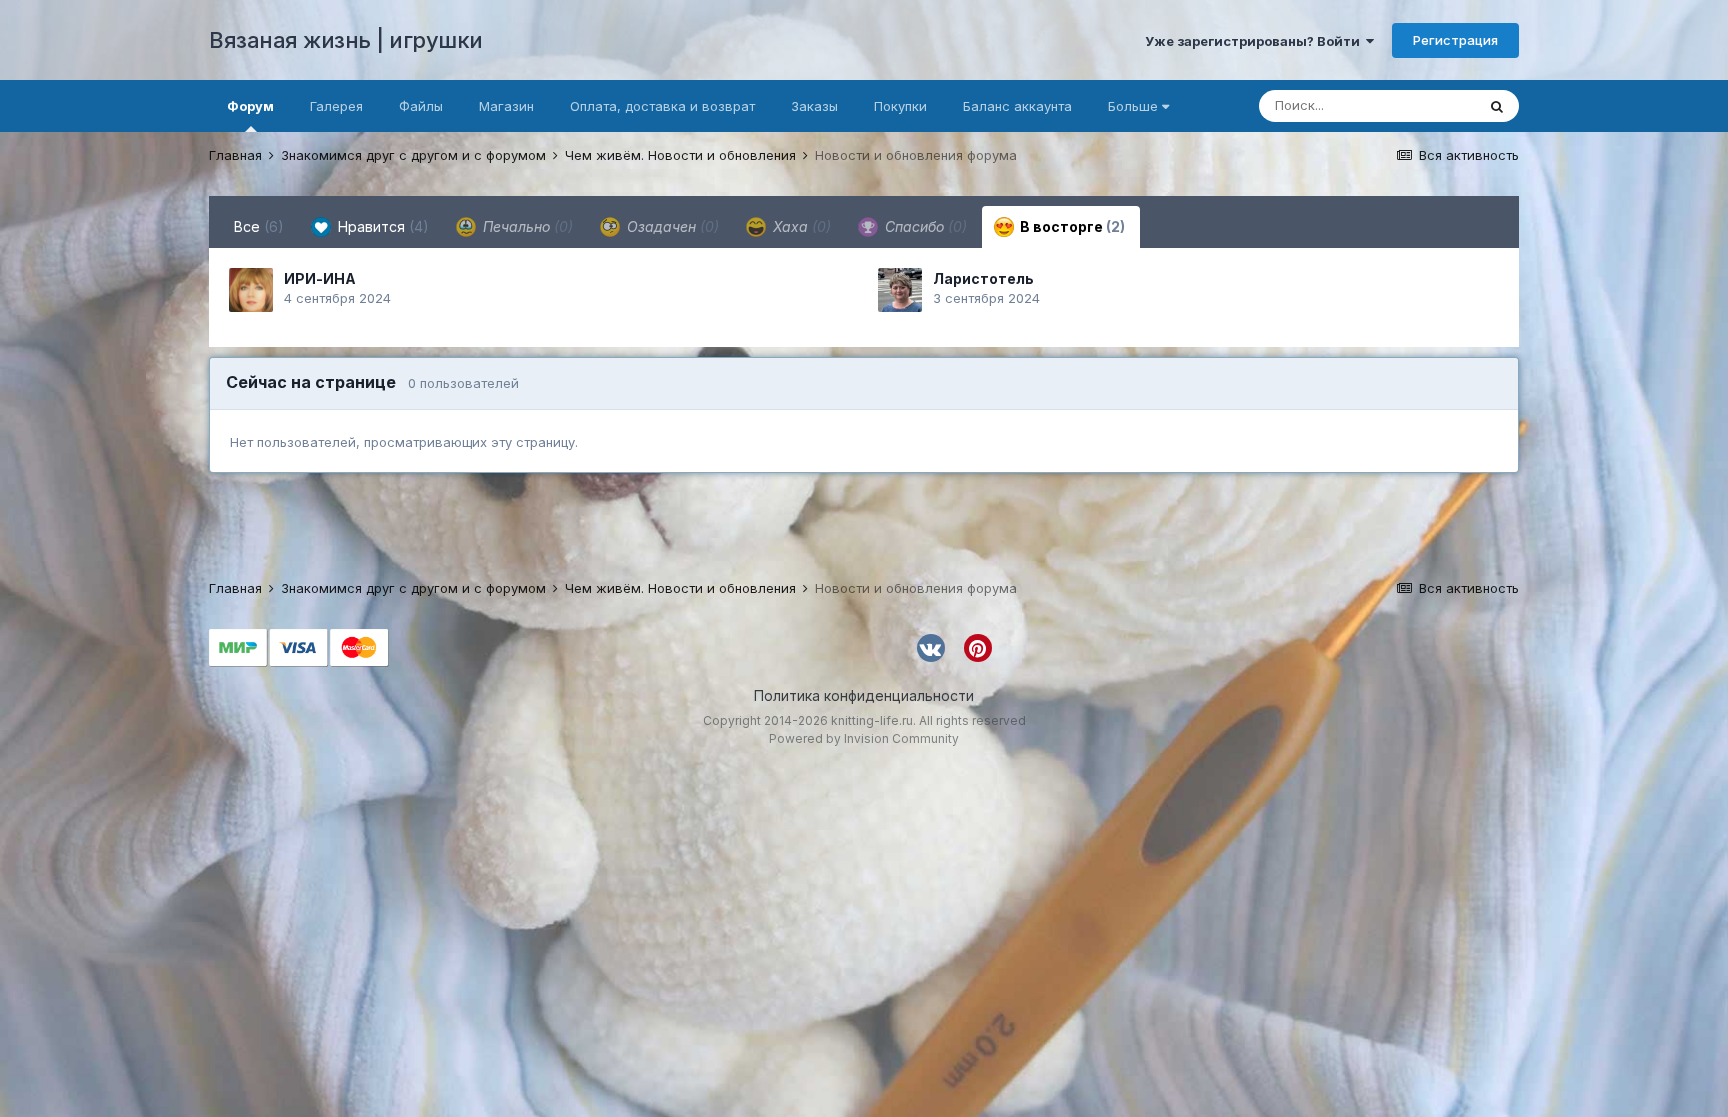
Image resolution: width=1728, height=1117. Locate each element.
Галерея (336, 106)
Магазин (506, 106)
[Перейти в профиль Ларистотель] (900, 290)
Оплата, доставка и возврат (662, 106)
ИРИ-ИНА (320, 278)
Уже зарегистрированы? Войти (1255, 41)
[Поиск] (1497, 106)
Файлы (421, 106)
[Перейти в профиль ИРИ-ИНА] (251, 290)
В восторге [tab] (1071, 226)
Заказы (814, 106)
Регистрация (1455, 40)
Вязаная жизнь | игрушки (346, 40)
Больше (1133, 106)
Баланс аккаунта (1017, 106)
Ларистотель (983, 278)
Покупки (900, 106)
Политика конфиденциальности (864, 695)
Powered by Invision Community (864, 738)
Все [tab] (259, 226)
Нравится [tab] (381, 226)
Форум (250, 106)
